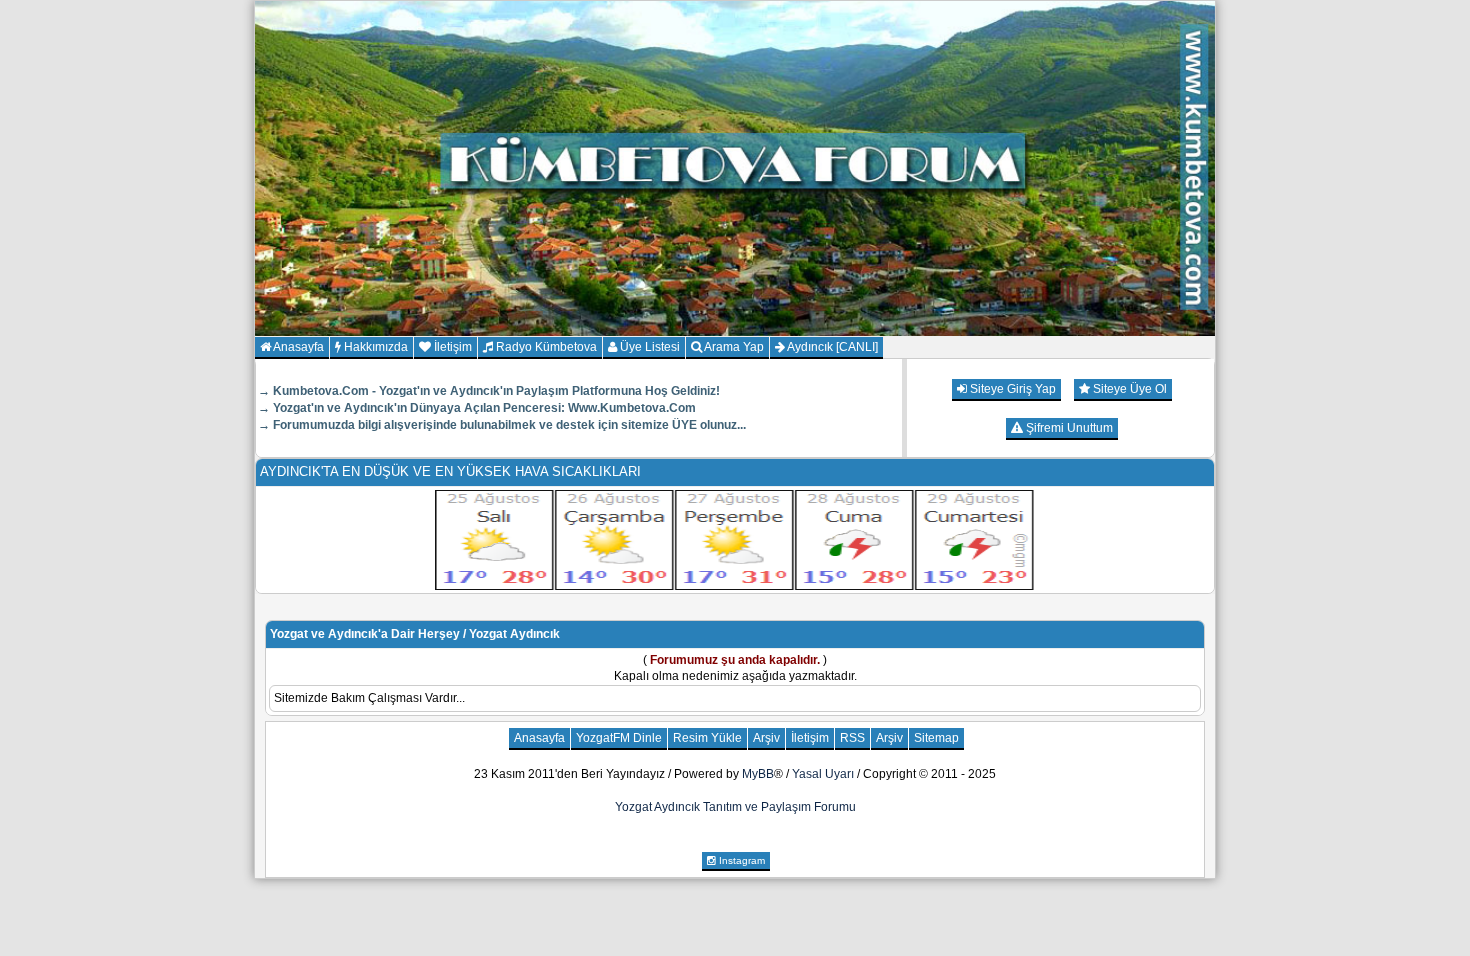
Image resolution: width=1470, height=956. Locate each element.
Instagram (740, 860)
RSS (852, 738)
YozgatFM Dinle (619, 738)
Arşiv (766, 738)
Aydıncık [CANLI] (831, 347)
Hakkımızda (374, 347)
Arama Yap (733, 347)
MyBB (758, 774)
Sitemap (936, 738)
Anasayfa (297, 347)
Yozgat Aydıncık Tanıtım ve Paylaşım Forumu (735, 807)
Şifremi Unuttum (1068, 428)
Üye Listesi (648, 347)
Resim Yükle (707, 738)
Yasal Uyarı (823, 774)
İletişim (451, 347)
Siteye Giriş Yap (1011, 389)
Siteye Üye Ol (1128, 389)
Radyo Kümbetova (545, 347)
